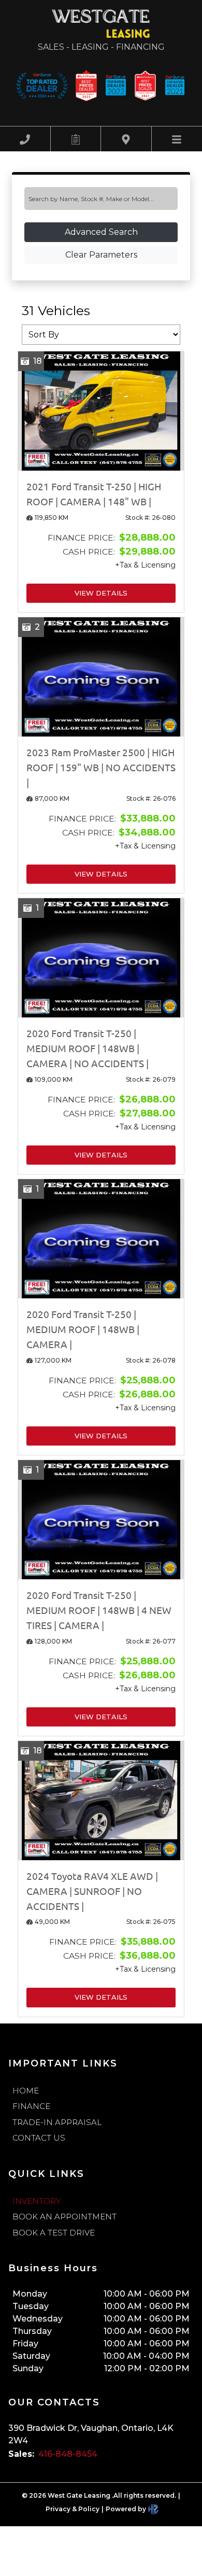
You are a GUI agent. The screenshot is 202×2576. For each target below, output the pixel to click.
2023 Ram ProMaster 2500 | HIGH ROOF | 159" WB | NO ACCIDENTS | (101, 767)
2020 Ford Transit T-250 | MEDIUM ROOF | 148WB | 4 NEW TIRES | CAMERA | (99, 1610)
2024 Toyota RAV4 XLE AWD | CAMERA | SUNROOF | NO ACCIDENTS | (92, 1891)
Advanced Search (101, 232)
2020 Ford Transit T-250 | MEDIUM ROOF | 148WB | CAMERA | (83, 1329)
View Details (101, 593)
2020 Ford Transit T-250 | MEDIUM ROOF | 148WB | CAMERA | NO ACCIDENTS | (88, 1048)
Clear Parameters (101, 255)
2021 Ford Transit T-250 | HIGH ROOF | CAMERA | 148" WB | (94, 494)
